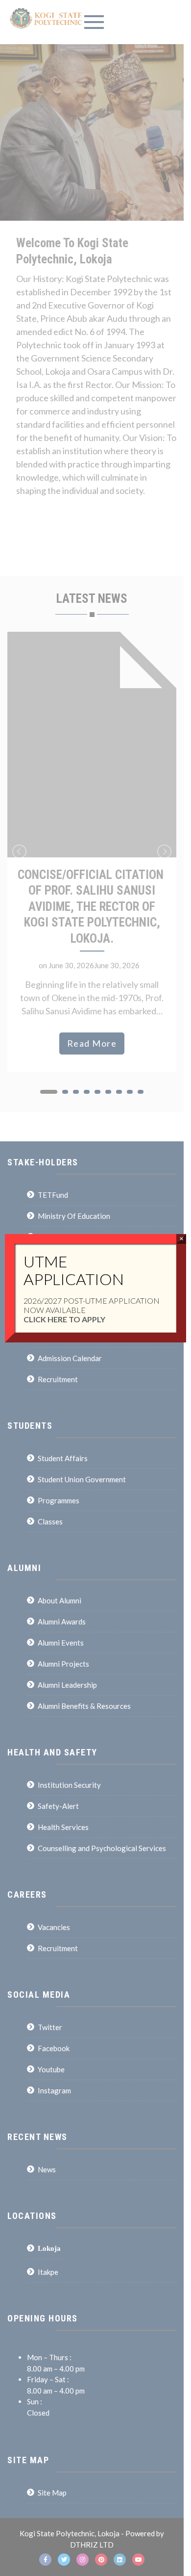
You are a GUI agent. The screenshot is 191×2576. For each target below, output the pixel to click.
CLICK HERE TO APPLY (64, 1319)
